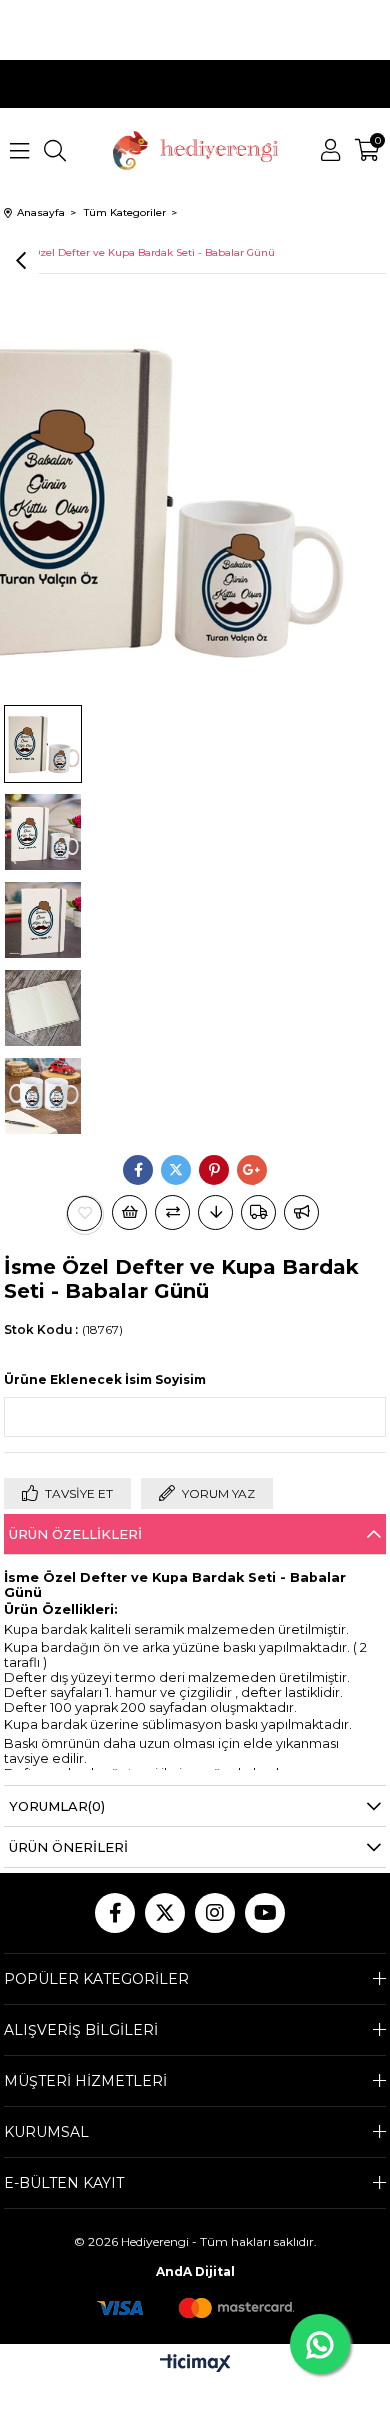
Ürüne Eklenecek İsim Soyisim (105, 1379)
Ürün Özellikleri (75, 1534)
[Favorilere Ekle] (85, 1213)
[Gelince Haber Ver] (301, 1212)
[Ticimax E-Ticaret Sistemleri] (195, 2364)
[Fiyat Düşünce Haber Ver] (215, 1212)
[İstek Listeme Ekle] (129, 1212)
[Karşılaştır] (172, 1212)
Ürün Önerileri (68, 1847)
